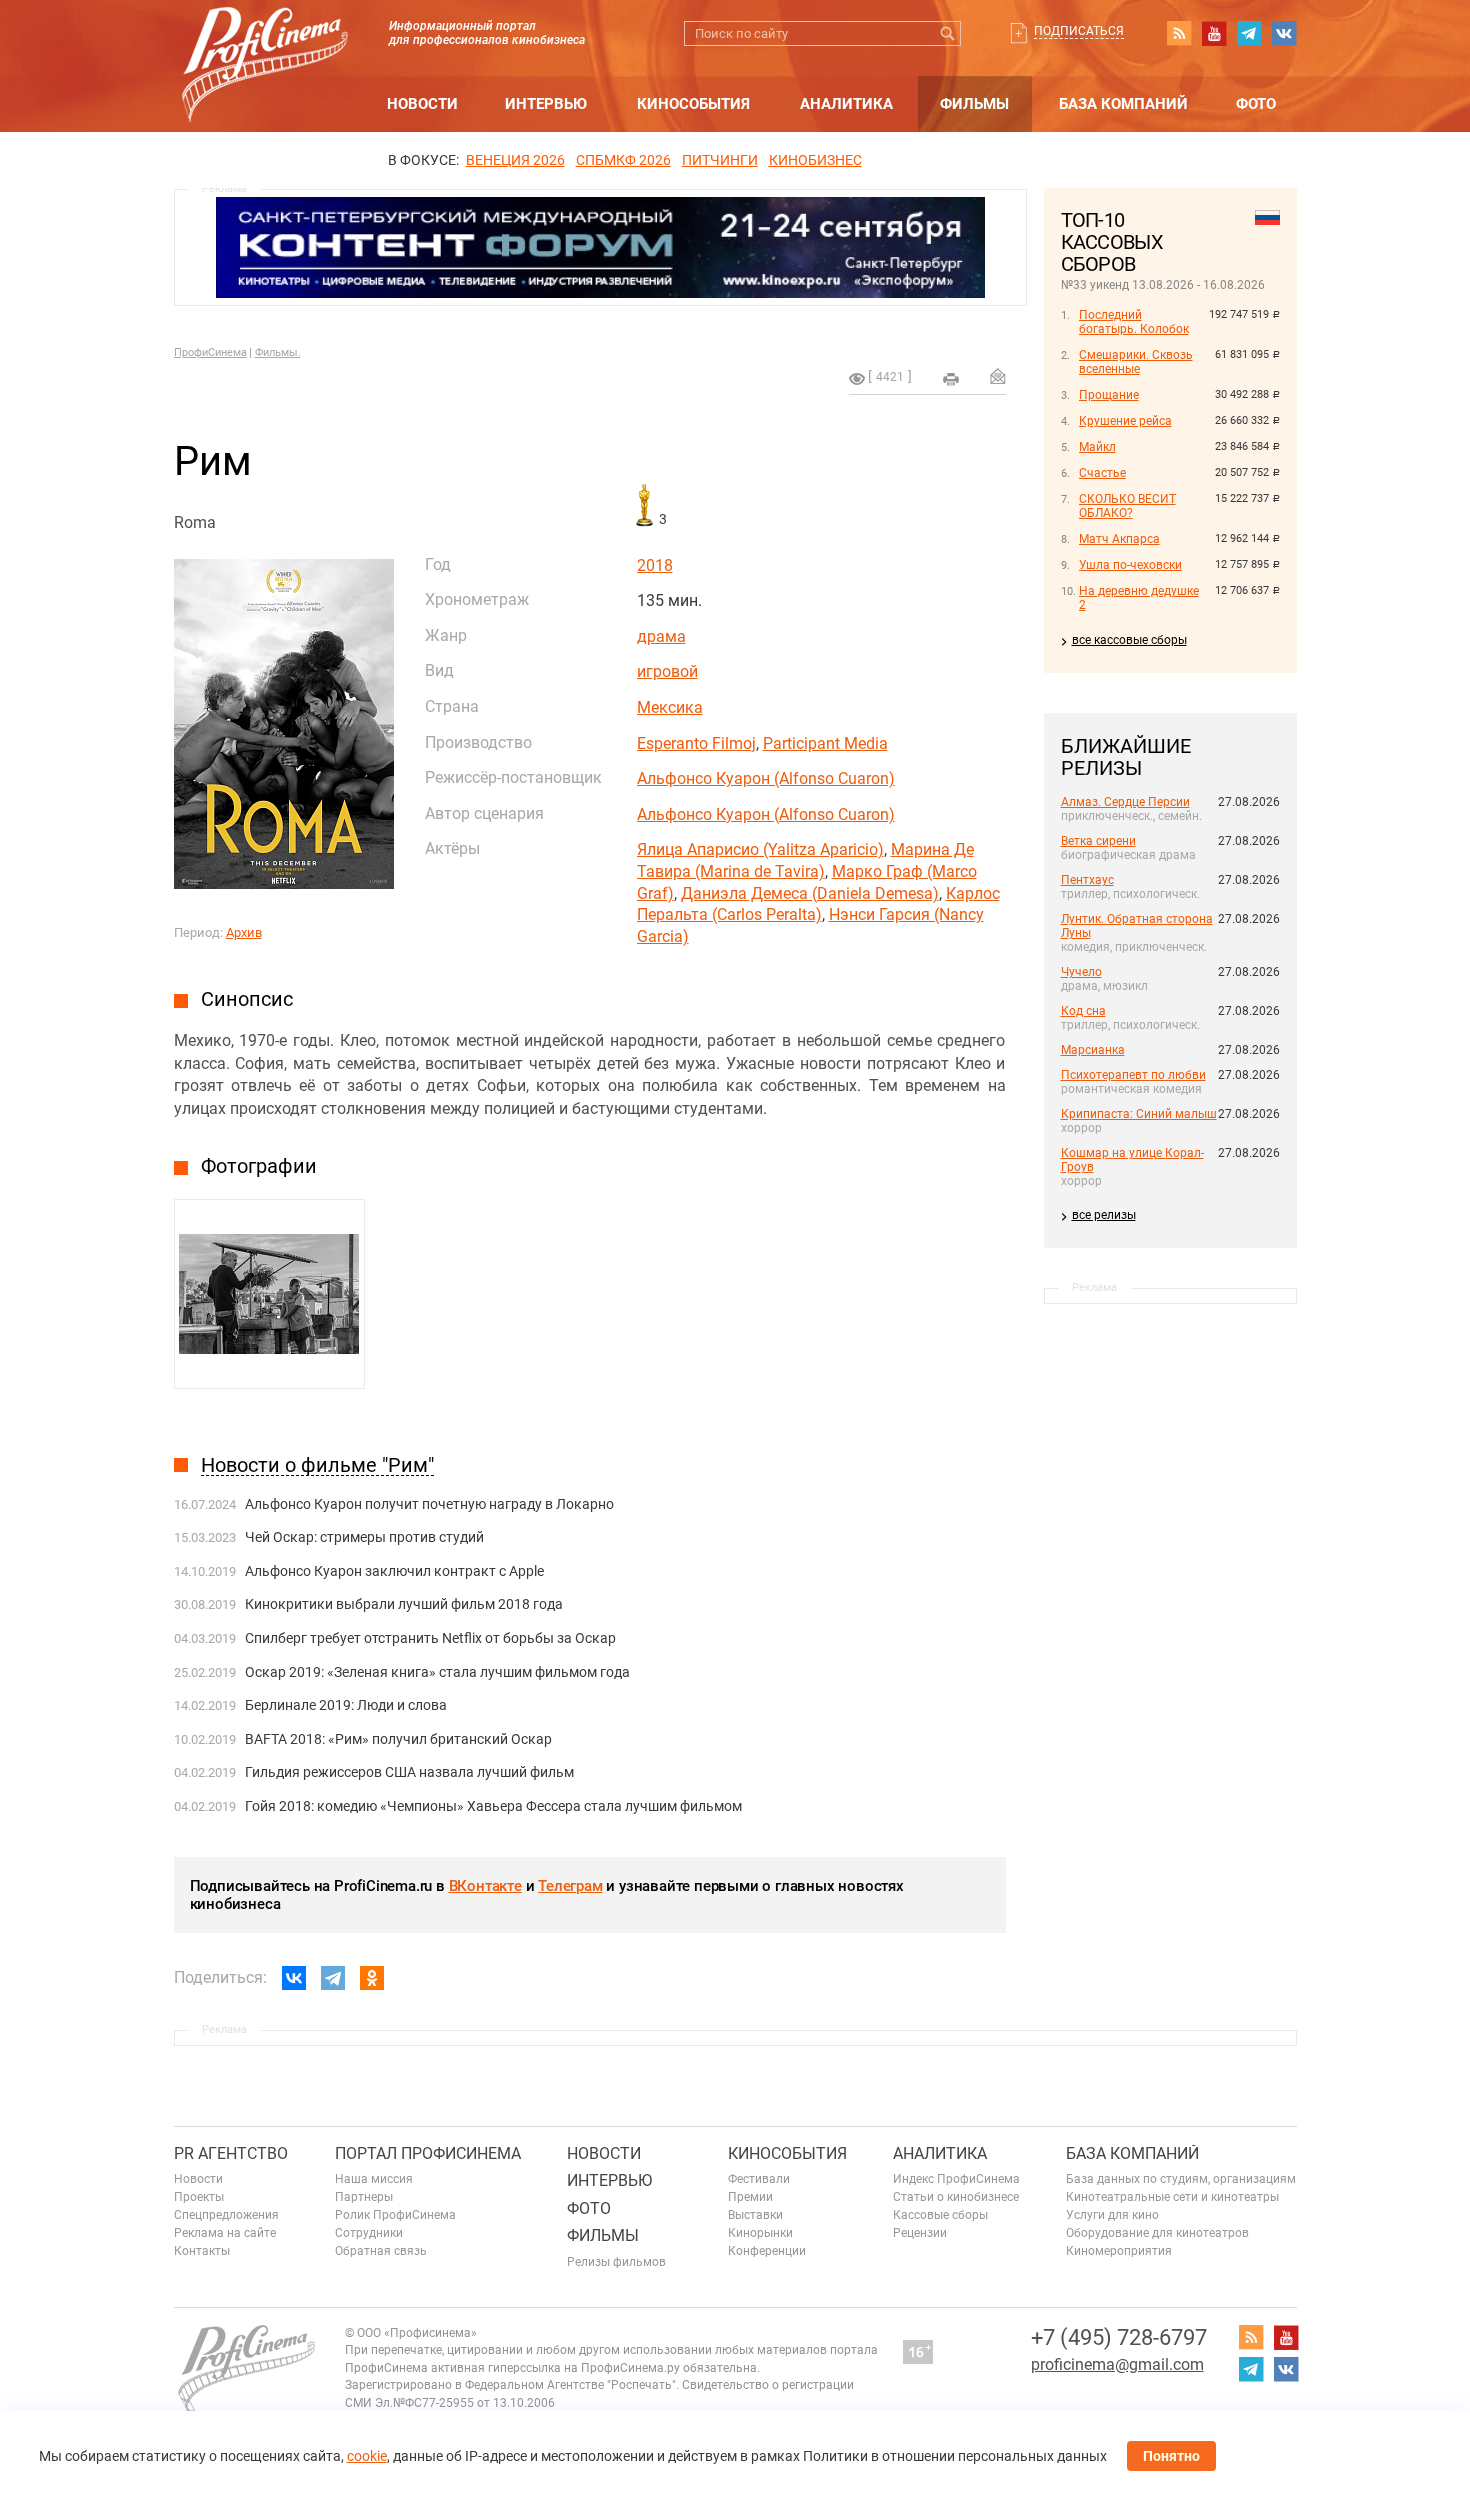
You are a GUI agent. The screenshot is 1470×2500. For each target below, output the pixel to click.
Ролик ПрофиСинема (395, 2215)
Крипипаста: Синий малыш (1139, 1114)
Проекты (199, 2197)
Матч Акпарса (1119, 539)
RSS (1179, 33)
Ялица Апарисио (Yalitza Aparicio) (760, 849)
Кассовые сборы (940, 2215)
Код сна (1083, 1011)
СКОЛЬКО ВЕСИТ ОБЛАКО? (1127, 506)
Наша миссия (374, 2179)
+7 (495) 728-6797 (1119, 2337)
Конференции (767, 2251)
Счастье (1102, 473)
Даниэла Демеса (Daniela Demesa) (810, 893)
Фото (1256, 104)
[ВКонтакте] (294, 1978)
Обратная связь (381, 2251)
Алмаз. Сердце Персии (1125, 802)
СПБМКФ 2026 (623, 160)
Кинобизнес (815, 160)
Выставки (755, 2215)
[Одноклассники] (372, 1978)
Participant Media (825, 743)
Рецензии (920, 2233)
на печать (951, 379)
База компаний (1123, 104)
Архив (244, 932)
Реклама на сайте (225, 2233)
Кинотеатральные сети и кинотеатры (1172, 2197)
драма (661, 636)
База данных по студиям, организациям (1181, 2179)
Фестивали (759, 2179)
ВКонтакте (485, 1886)
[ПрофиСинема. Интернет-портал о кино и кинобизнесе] (265, 41)
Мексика (670, 707)
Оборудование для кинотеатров (1157, 2233)
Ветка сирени (1098, 841)
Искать (948, 33)
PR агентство (231, 2153)
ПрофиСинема (210, 352)
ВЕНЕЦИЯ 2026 (515, 160)
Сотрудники (369, 2233)
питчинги (720, 160)
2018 (655, 565)
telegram (1249, 33)
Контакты (202, 2251)
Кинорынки (760, 2233)
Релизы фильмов (616, 2262)
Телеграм (570, 1886)
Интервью (546, 104)
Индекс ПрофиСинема (956, 2179)
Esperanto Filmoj (696, 743)
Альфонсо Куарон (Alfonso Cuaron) (766, 778)
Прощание (1109, 395)
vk (1284, 33)
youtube (1214, 33)
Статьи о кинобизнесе (956, 2197)
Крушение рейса (1125, 421)
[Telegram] (333, 1978)
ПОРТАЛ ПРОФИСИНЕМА (428, 2153)
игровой (667, 671)
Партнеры (364, 2197)
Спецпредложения (226, 2215)
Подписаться (1079, 31)
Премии (750, 2197)
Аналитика (846, 104)
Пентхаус (1087, 880)
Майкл (1097, 447)
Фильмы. (278, 352)
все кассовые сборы (1129, 640)
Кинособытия (693, 104)
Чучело (1081, 972)
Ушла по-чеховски (1130, 565)
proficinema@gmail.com (1117, 2364)
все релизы (1104, 1215)
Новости (422, 104)
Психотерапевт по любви (1133, 1075)
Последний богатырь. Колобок (1134, 322)
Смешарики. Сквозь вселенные (1136, 362)
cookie (367, 2456)
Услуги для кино (1112, 2215)
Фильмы (974, 104)
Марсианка (1093, 1050)
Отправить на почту (998, 376)
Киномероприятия (1119, 2251)
